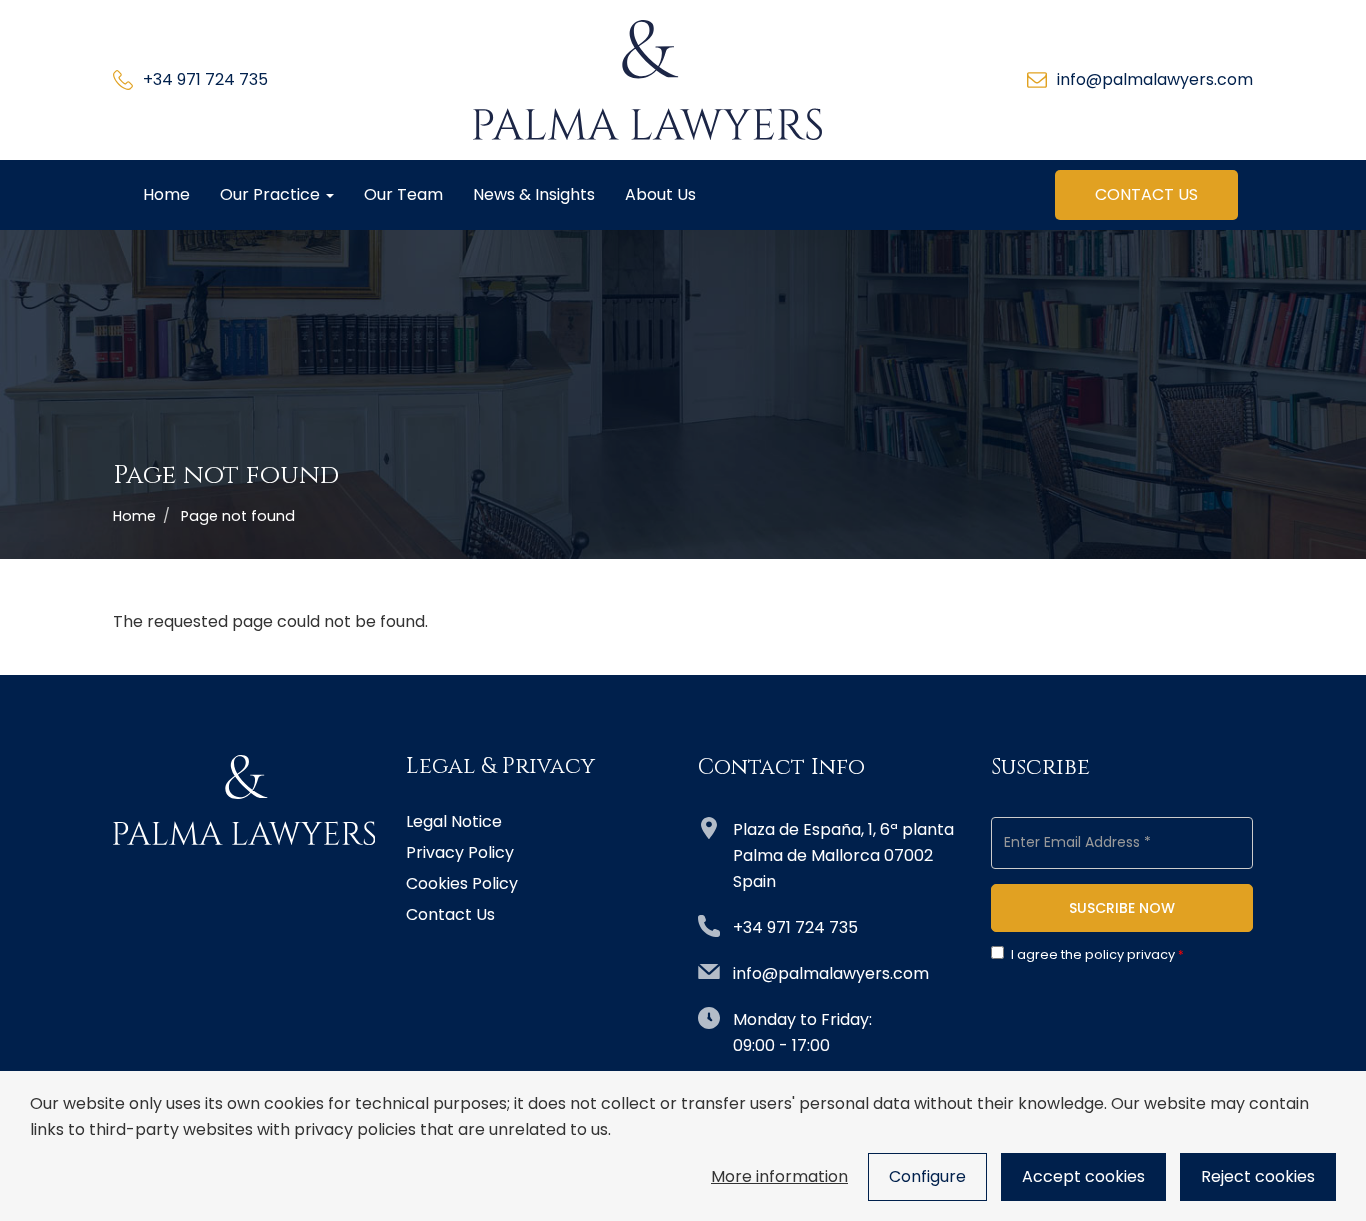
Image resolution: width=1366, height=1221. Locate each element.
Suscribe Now (1122, 908)
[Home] (647, 80)
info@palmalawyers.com (1155, 79)
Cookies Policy (462, 884)
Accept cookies (1083, 1176)
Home (166, 194)
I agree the (1093, 954)
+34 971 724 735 (205, 79)
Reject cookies (1258, 1176)
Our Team (403, 194)
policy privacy (1130, 954)
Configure (927, 1176)
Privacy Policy (460, 853)
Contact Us (1146, 194)
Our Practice (272, 194)
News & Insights (534, 194)
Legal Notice (454, 822)
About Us (660, 194)
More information (779, 1176)
